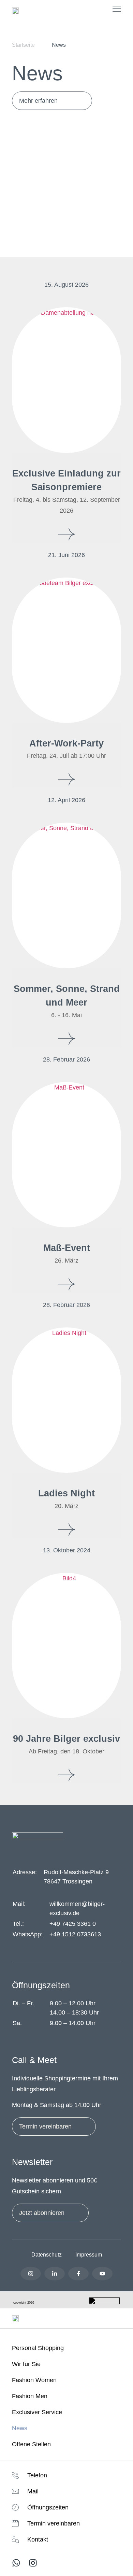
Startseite (23, 45)
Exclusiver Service (37, 2412)
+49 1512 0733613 (75, 1934)
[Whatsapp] (16, 2563)
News (20, 2428)
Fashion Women (34, 2380)
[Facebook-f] (78, 2274)
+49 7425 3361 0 (73, 1924)
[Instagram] (31, 2274)
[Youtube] (102, 2274)
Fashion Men (30, 2396)
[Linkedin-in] (55, 2274)
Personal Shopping (38, 2348)
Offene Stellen (31, 2444)
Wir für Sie (26, 2364)
